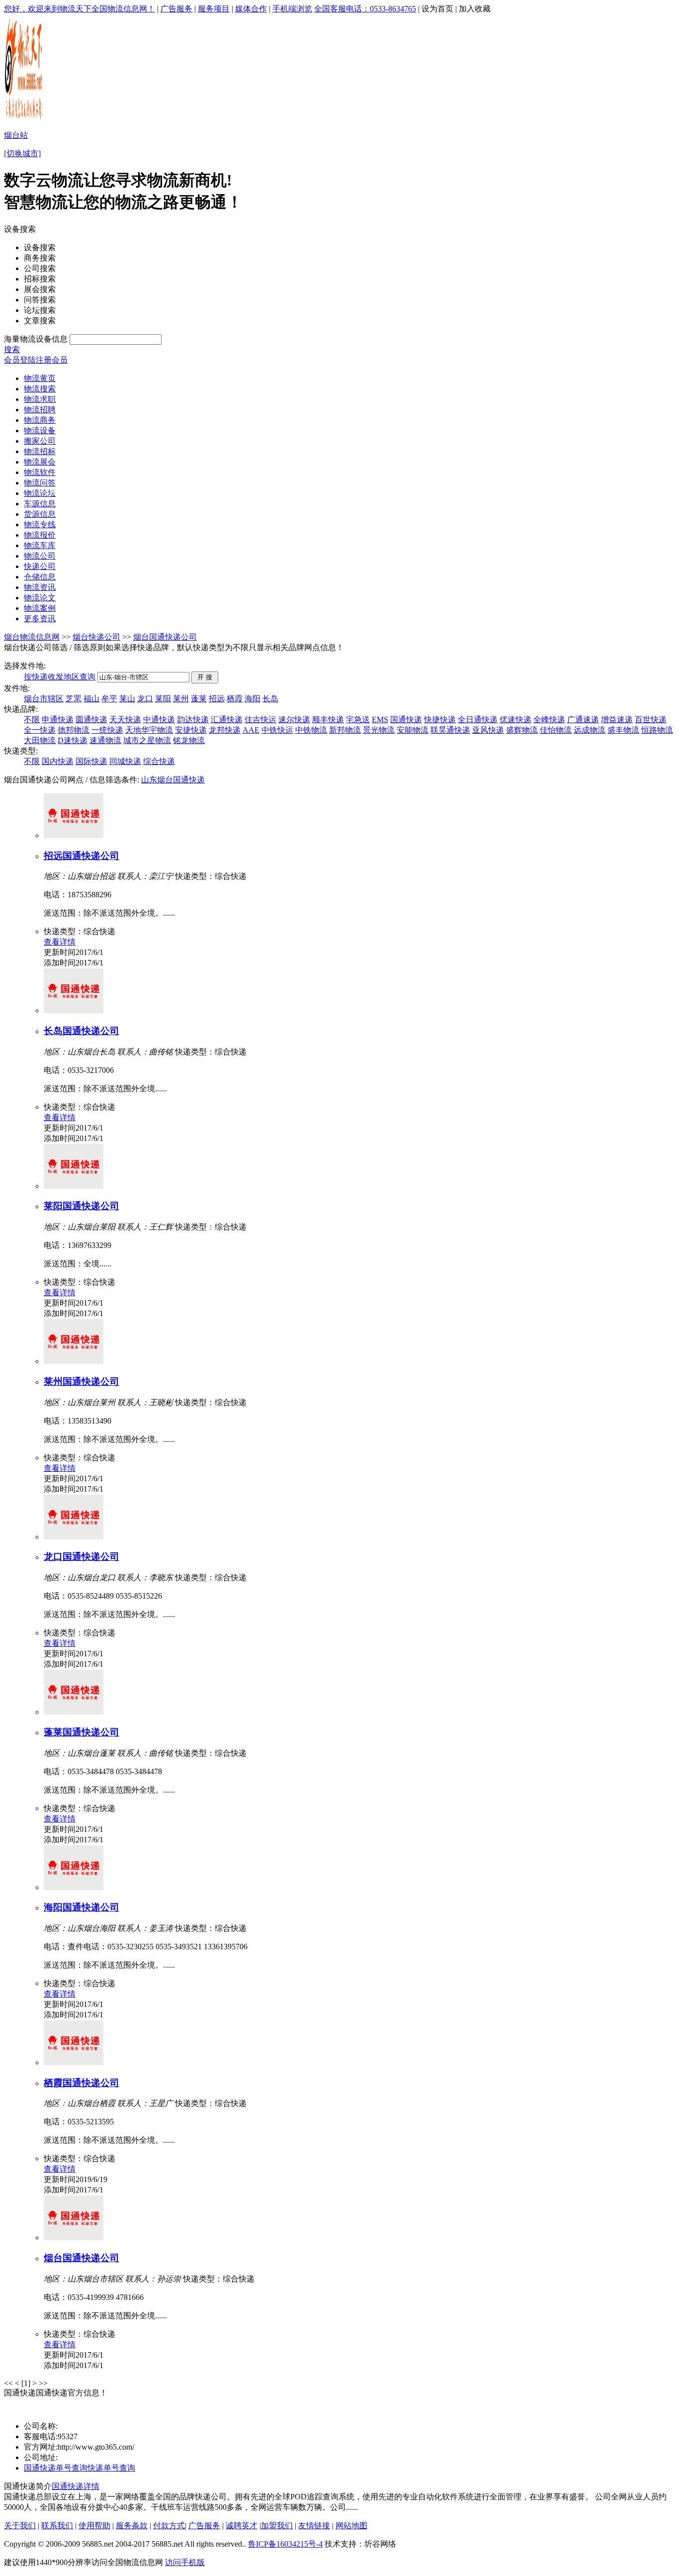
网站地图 (351, 2526)
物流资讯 (40, 587)
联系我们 (57, 2526)
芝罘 (74, 699)
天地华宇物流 (149, 730)
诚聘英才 (242, 2526)
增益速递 (617, 719)
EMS (380, 719)
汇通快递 (227, 719)
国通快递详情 (76, 2486)
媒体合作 (251, 9)
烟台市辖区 (44, 699)
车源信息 (40, 504)
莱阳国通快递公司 (82, 1206)
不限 (32, 719)
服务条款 (132, 2526)
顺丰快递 (328, 719)
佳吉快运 (260, 719)
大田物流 (40, 740)
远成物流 (590, 730)
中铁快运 (277, 730)
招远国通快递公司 (82, 856)
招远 (217, 699)
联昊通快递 (450, 730)
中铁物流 (311, 730)
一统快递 (107, 730)
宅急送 (358, 719)
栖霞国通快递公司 (82, 2083)
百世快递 (651, 719)
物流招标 (40, 451)
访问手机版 (185, 2562)
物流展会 (40, 462)
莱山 (127, 699)
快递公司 (40, 566)
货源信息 (40, 514)
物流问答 (40, 483)
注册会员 (52, 360)
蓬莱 (199, 699)
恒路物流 (657, 730)
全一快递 (40, 730)
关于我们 (20, 2526)
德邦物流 (74, 730)
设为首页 (437, 9)
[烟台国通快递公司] (74, 2238)
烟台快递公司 (96, 637)
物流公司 (40, 556)
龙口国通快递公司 (82, 1557)
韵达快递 (193, 719)
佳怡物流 (556, 730)
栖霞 (235, 699)
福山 (91, 699)
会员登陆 (20, 360)
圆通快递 (91, 719)
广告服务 (176, 9)
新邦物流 (345, 730)
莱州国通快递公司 (82, 1382)
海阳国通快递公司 (82, 1907)
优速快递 (515, 719)
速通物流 (105, 740)
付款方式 (169, 2526)
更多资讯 (40, 619)
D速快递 (73, 740)
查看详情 (60, 942)
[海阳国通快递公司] (74, 1887)
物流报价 (40, 535)
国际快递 (91, 761)
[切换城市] (22, 153)
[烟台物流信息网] (25, 120)
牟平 (109, 699)
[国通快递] (14, 2411)
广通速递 (583, 719)
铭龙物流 (189, 740)
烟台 (165, 780)
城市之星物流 (147, 740)
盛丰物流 (623, 730)
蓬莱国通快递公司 (82, 1732)
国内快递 (58, 761)
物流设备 (40, 430)
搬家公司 (40, 441)
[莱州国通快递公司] (74, 1361)
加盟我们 (277, 2526)
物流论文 (40, 598)
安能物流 (413, 730)
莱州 (181, 699)
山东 (149, 780)
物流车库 (40, 545)
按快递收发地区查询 (60, 677)
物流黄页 (40, 378)
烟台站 (16, 135)
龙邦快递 (225, 730)
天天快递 (125, 719)
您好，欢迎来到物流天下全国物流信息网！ (80, 9)
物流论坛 (40, 493)
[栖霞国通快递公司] (74, 2062)
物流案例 (40, 608)
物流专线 (40, 525)
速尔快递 (294, 719)
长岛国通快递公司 (82, 1031)
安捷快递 (191, 730)
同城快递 (125, 761)
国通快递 (406, 719)
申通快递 (58, 719)
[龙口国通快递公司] (74, 1537)
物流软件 (40, 472)
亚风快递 (488, 730)
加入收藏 (475, 9)
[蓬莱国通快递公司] (74, 1712)
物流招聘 (40, 410)
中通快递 (159, 719)
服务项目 (214, 9)
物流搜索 (40, 389)
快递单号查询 (111, 2468)
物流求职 (40, 399)
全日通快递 (478, 719)
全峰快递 (549, 719)
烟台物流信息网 (32, 637)
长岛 (270, 699)
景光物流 (379, 730)
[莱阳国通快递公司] (74, 1186)
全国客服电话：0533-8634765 (365, 9)
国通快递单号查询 (56, 2468)
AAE (251, 730)
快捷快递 (440, 719)
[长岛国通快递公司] (74, 1010)
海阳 (253, 699)
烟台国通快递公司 (165, 637)
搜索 (12, 349)
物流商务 (40, 420)
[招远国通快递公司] (74, 835)
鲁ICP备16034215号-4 (285, 2544)
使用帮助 (94, 2526)
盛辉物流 (522, 730)
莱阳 (163, 699)
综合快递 (159, 761)
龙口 (145, 699)
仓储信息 (40, 577)
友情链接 (314, 2526)
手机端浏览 (292, 9)
